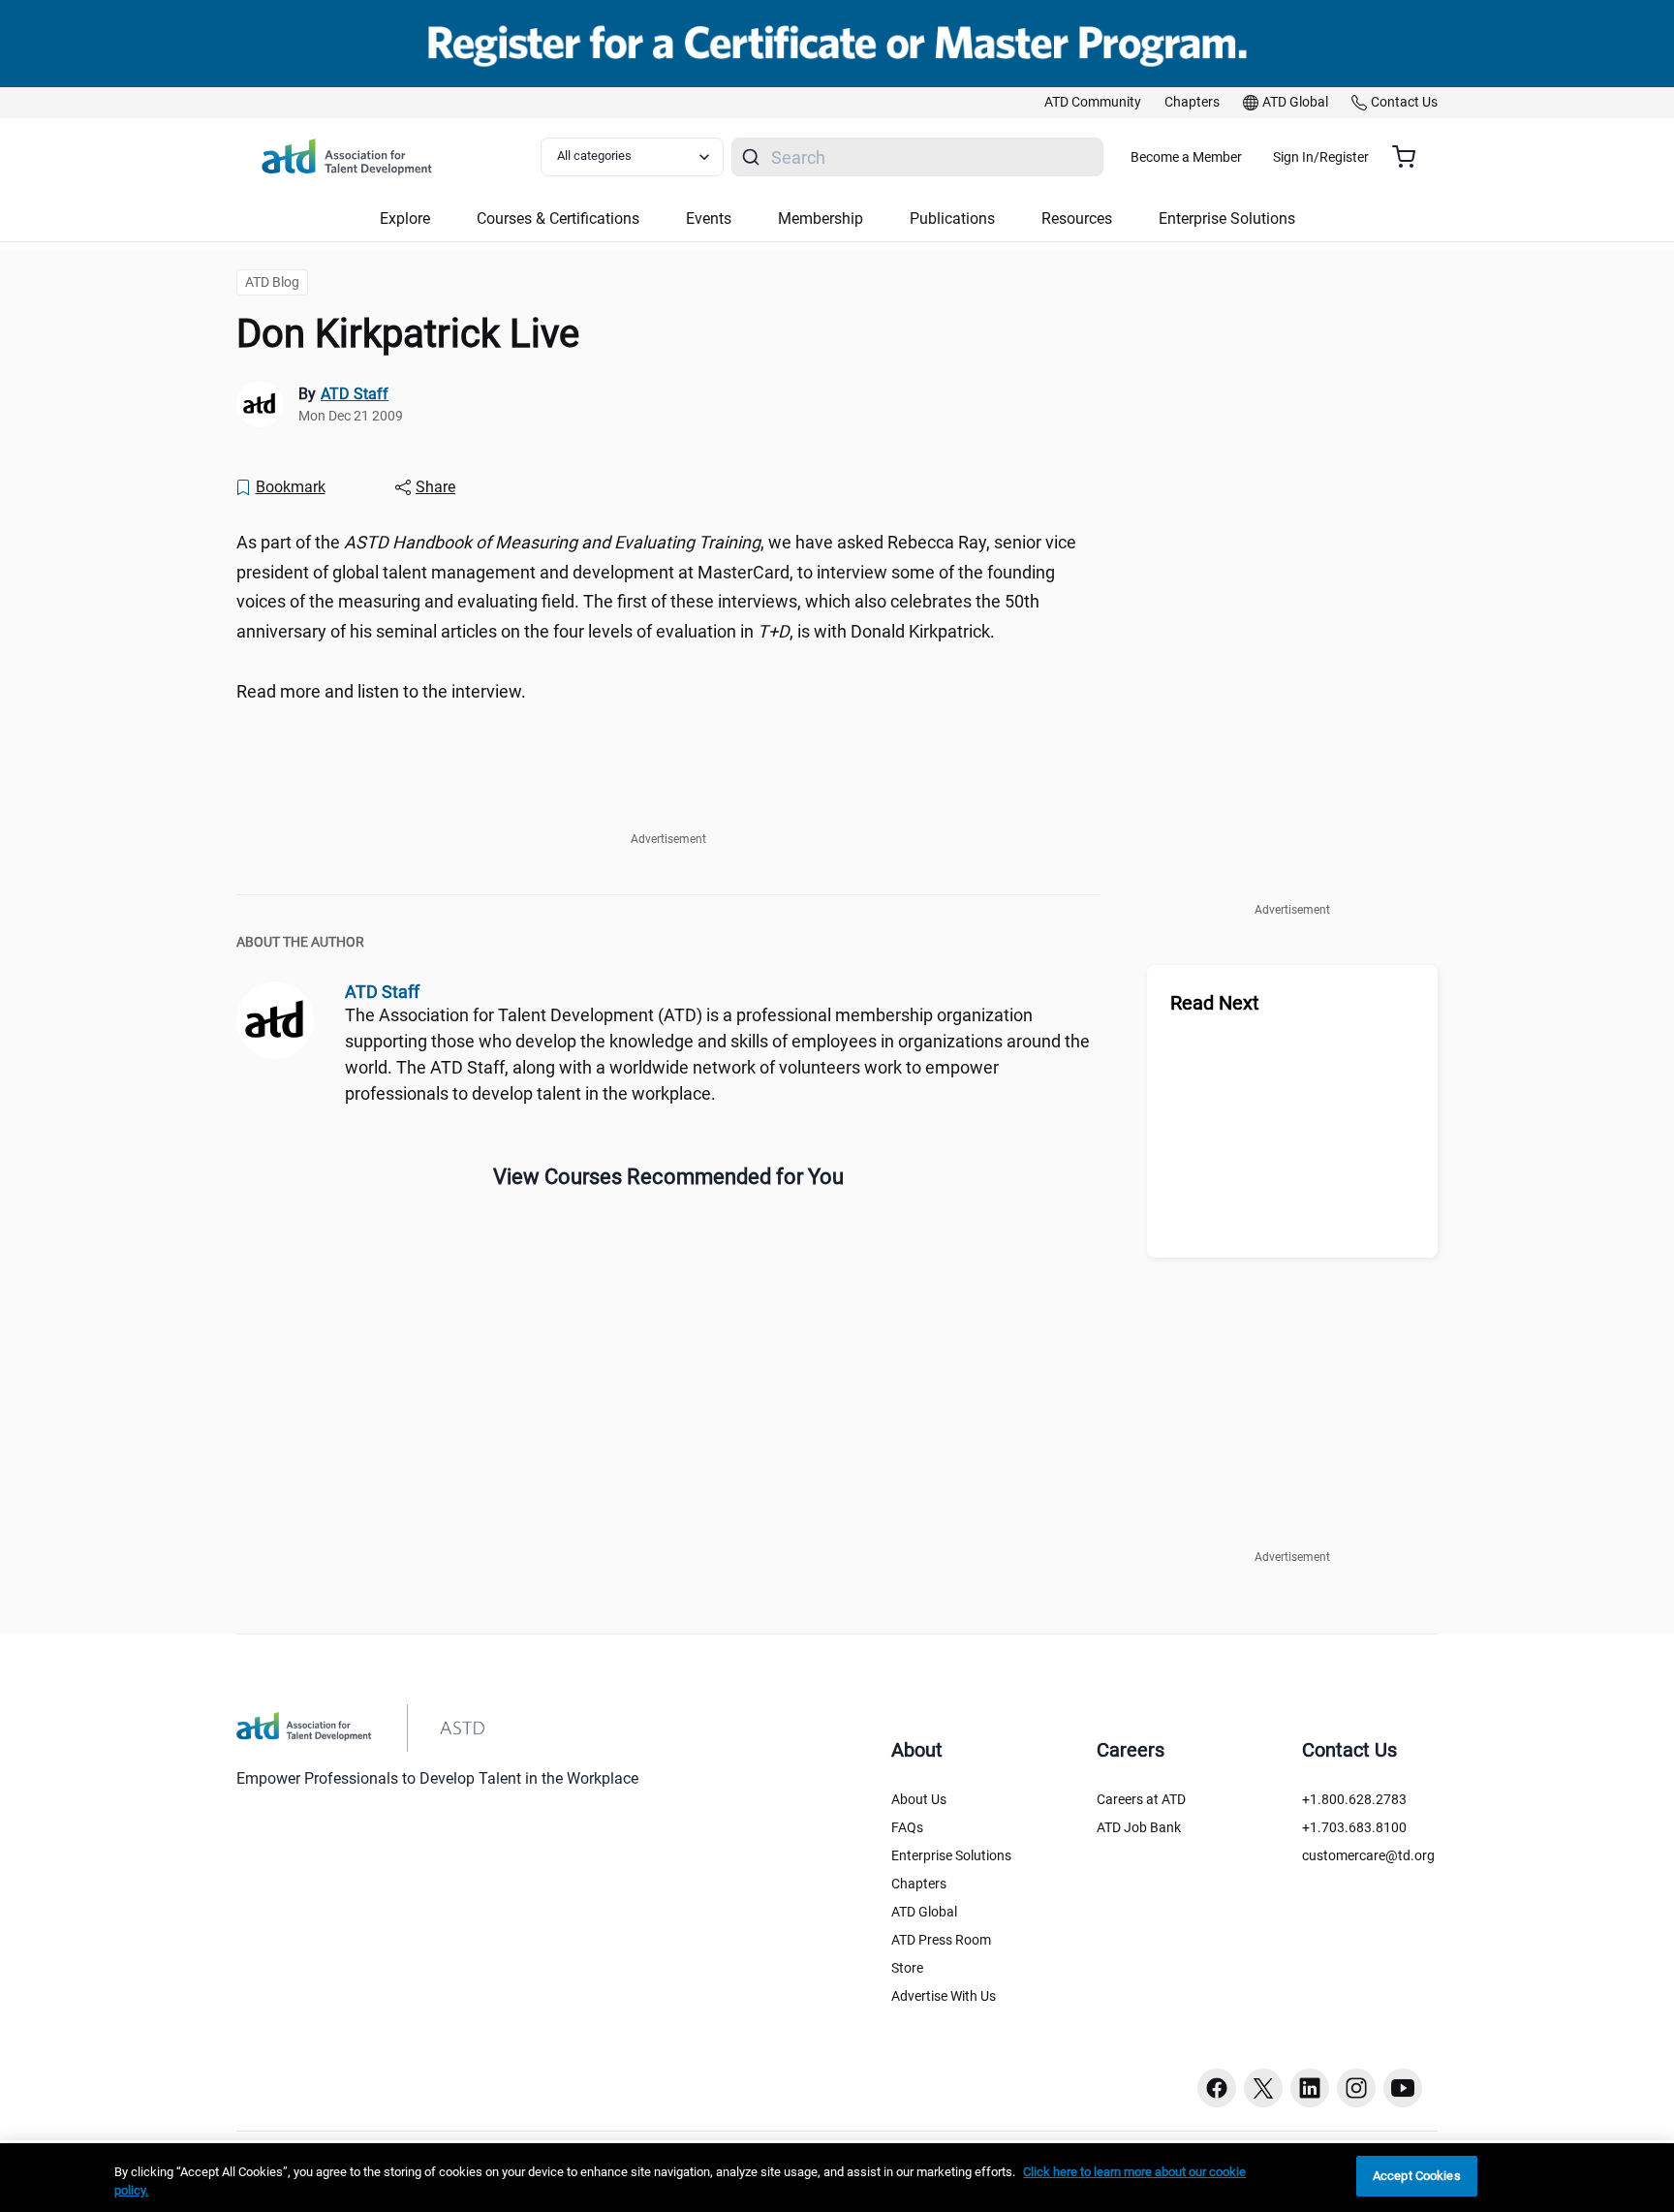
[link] (1093, 103)
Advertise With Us (944, 1996)
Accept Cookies (1417, 2176)
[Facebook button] (1217, 2088)
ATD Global (924, 1912)
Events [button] (709, 218)
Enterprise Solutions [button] (1227, 218)
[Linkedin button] (1310, 2088)
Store (907, 1968)
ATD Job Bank (1139, 1827)
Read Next (1215, 1003)
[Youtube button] (1403, 2088)
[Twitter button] (1263, 2088)
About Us (919, 1799)
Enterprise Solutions (951, 1855)
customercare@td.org (1368, 1855)
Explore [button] (405, 218)
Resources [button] (1077, 218)
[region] (837, 2178)
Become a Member (1186, 157)
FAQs (907, 1827)
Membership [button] (821, 218)
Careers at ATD (1141, 1799)
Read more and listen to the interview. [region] (381, 691)
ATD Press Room (941, 1940)
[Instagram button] (1356, 2088)
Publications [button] (952, 218)
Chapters (919, 1884)
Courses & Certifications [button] (558, 218)
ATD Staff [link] (355, 394)
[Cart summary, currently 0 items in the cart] (1411, 157)
